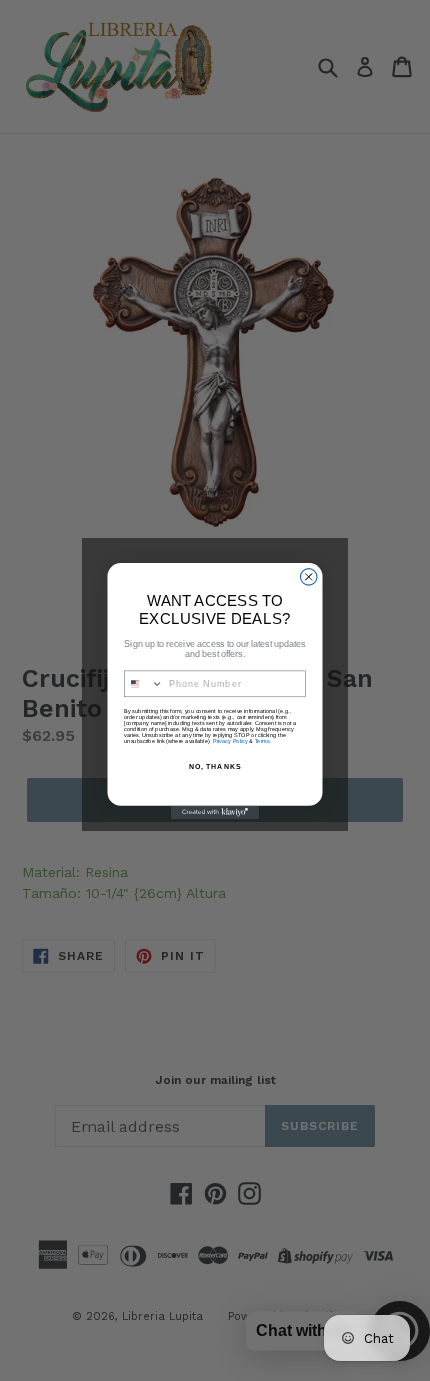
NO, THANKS (215, 766)
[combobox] (144, 682)
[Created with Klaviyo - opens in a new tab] (215, 811)
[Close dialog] (308, 576)
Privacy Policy (230, 741)
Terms (262, 741)
